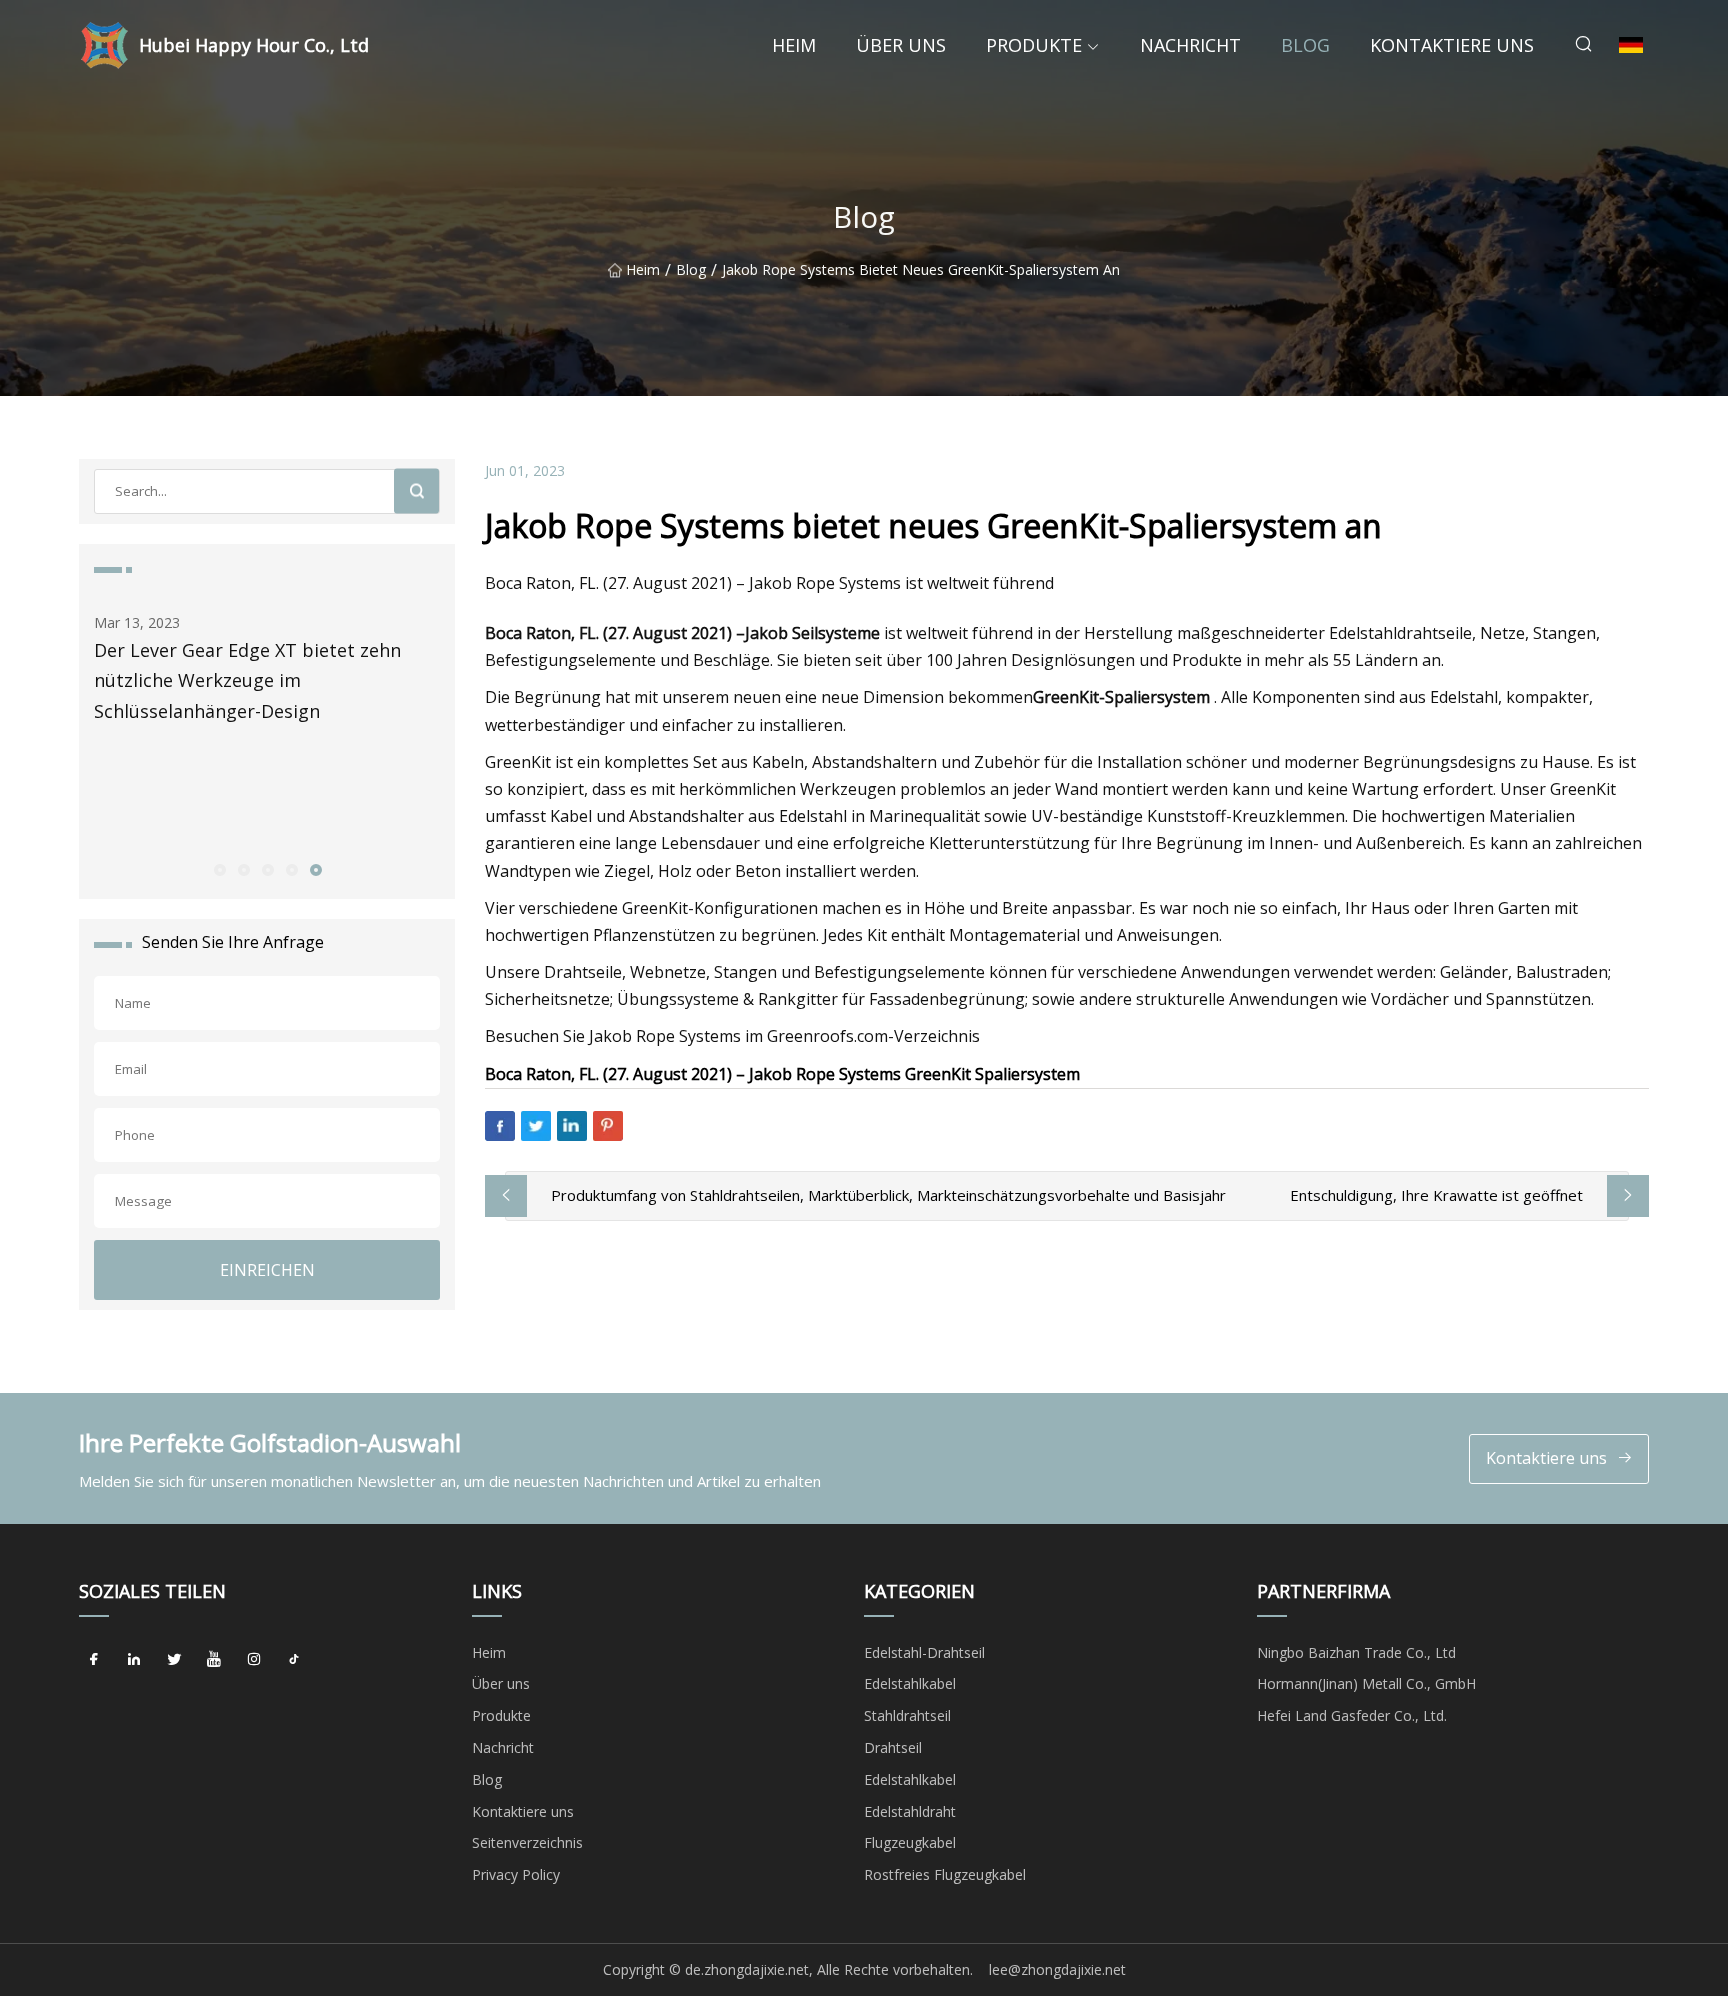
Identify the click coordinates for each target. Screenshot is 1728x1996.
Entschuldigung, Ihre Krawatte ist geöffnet (1436, 1195)
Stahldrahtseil (907, 1715)
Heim (794, 45)
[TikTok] (294, 1660)
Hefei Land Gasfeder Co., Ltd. (1352, 1715)
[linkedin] (134, 1660)
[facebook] (94, 1660)
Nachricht (1190, 45)
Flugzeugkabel (910, 1842)
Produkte (1034, 45)
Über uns (901, 45)
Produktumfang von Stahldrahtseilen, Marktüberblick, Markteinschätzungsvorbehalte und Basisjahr (888, 1195)
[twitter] (174, 1660)
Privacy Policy (516, 1874)
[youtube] (214, 1660)
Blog (1305, 45)
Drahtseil (893, 1747)
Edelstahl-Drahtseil (924, 1652)
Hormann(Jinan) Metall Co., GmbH (1366, 1683)
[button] (219, 869)
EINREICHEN (267, 1270)
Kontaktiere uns (1452, 45)
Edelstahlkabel (910, 1683)
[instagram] (254, 1660)
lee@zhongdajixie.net (1057, 1969)
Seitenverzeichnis (527, 1842)
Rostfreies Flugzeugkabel (945, 1874)
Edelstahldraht (910, 1811)
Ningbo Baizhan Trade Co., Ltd (1356, 1652)
